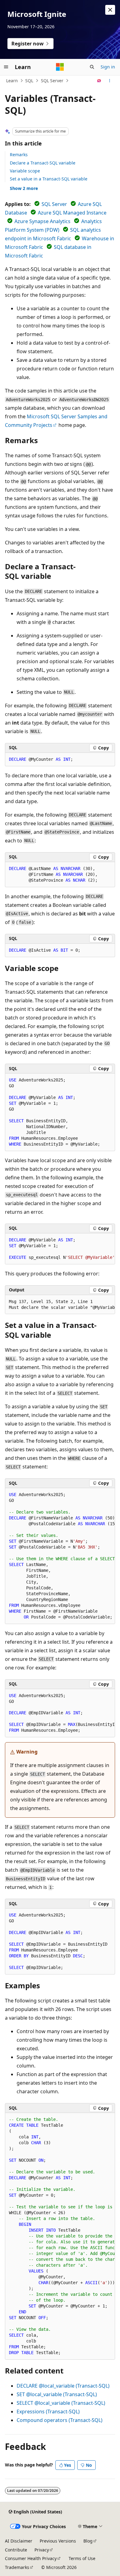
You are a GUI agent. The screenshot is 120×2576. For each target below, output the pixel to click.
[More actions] (110, 81)
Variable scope (25, 171)
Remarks (19, 155)
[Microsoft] (60, 67)
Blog (88, 2541)
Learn (12, 81)
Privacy (42, 2550)
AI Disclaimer (19, 2541)
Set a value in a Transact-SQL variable (49, 179)
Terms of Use (82, 2558)
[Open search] (92, 67)
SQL (29, 81)
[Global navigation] (6, 67)
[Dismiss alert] (110, 10)
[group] (60, 1249)
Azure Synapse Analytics (42, 221)
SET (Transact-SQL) (57, 2394)
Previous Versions (58, 2541)
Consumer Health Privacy (31, 2558)
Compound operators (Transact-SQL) (60, 2420)
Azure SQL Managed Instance (72, 213)
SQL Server (52, 81)
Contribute (16, 2550)
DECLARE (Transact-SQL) (63, 2386)
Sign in (108, 67)
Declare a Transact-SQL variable (43, 163)
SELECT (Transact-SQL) (61, 2403)
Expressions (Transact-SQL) (48, 2412)
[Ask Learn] (99, 81)
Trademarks (17, 2567)
